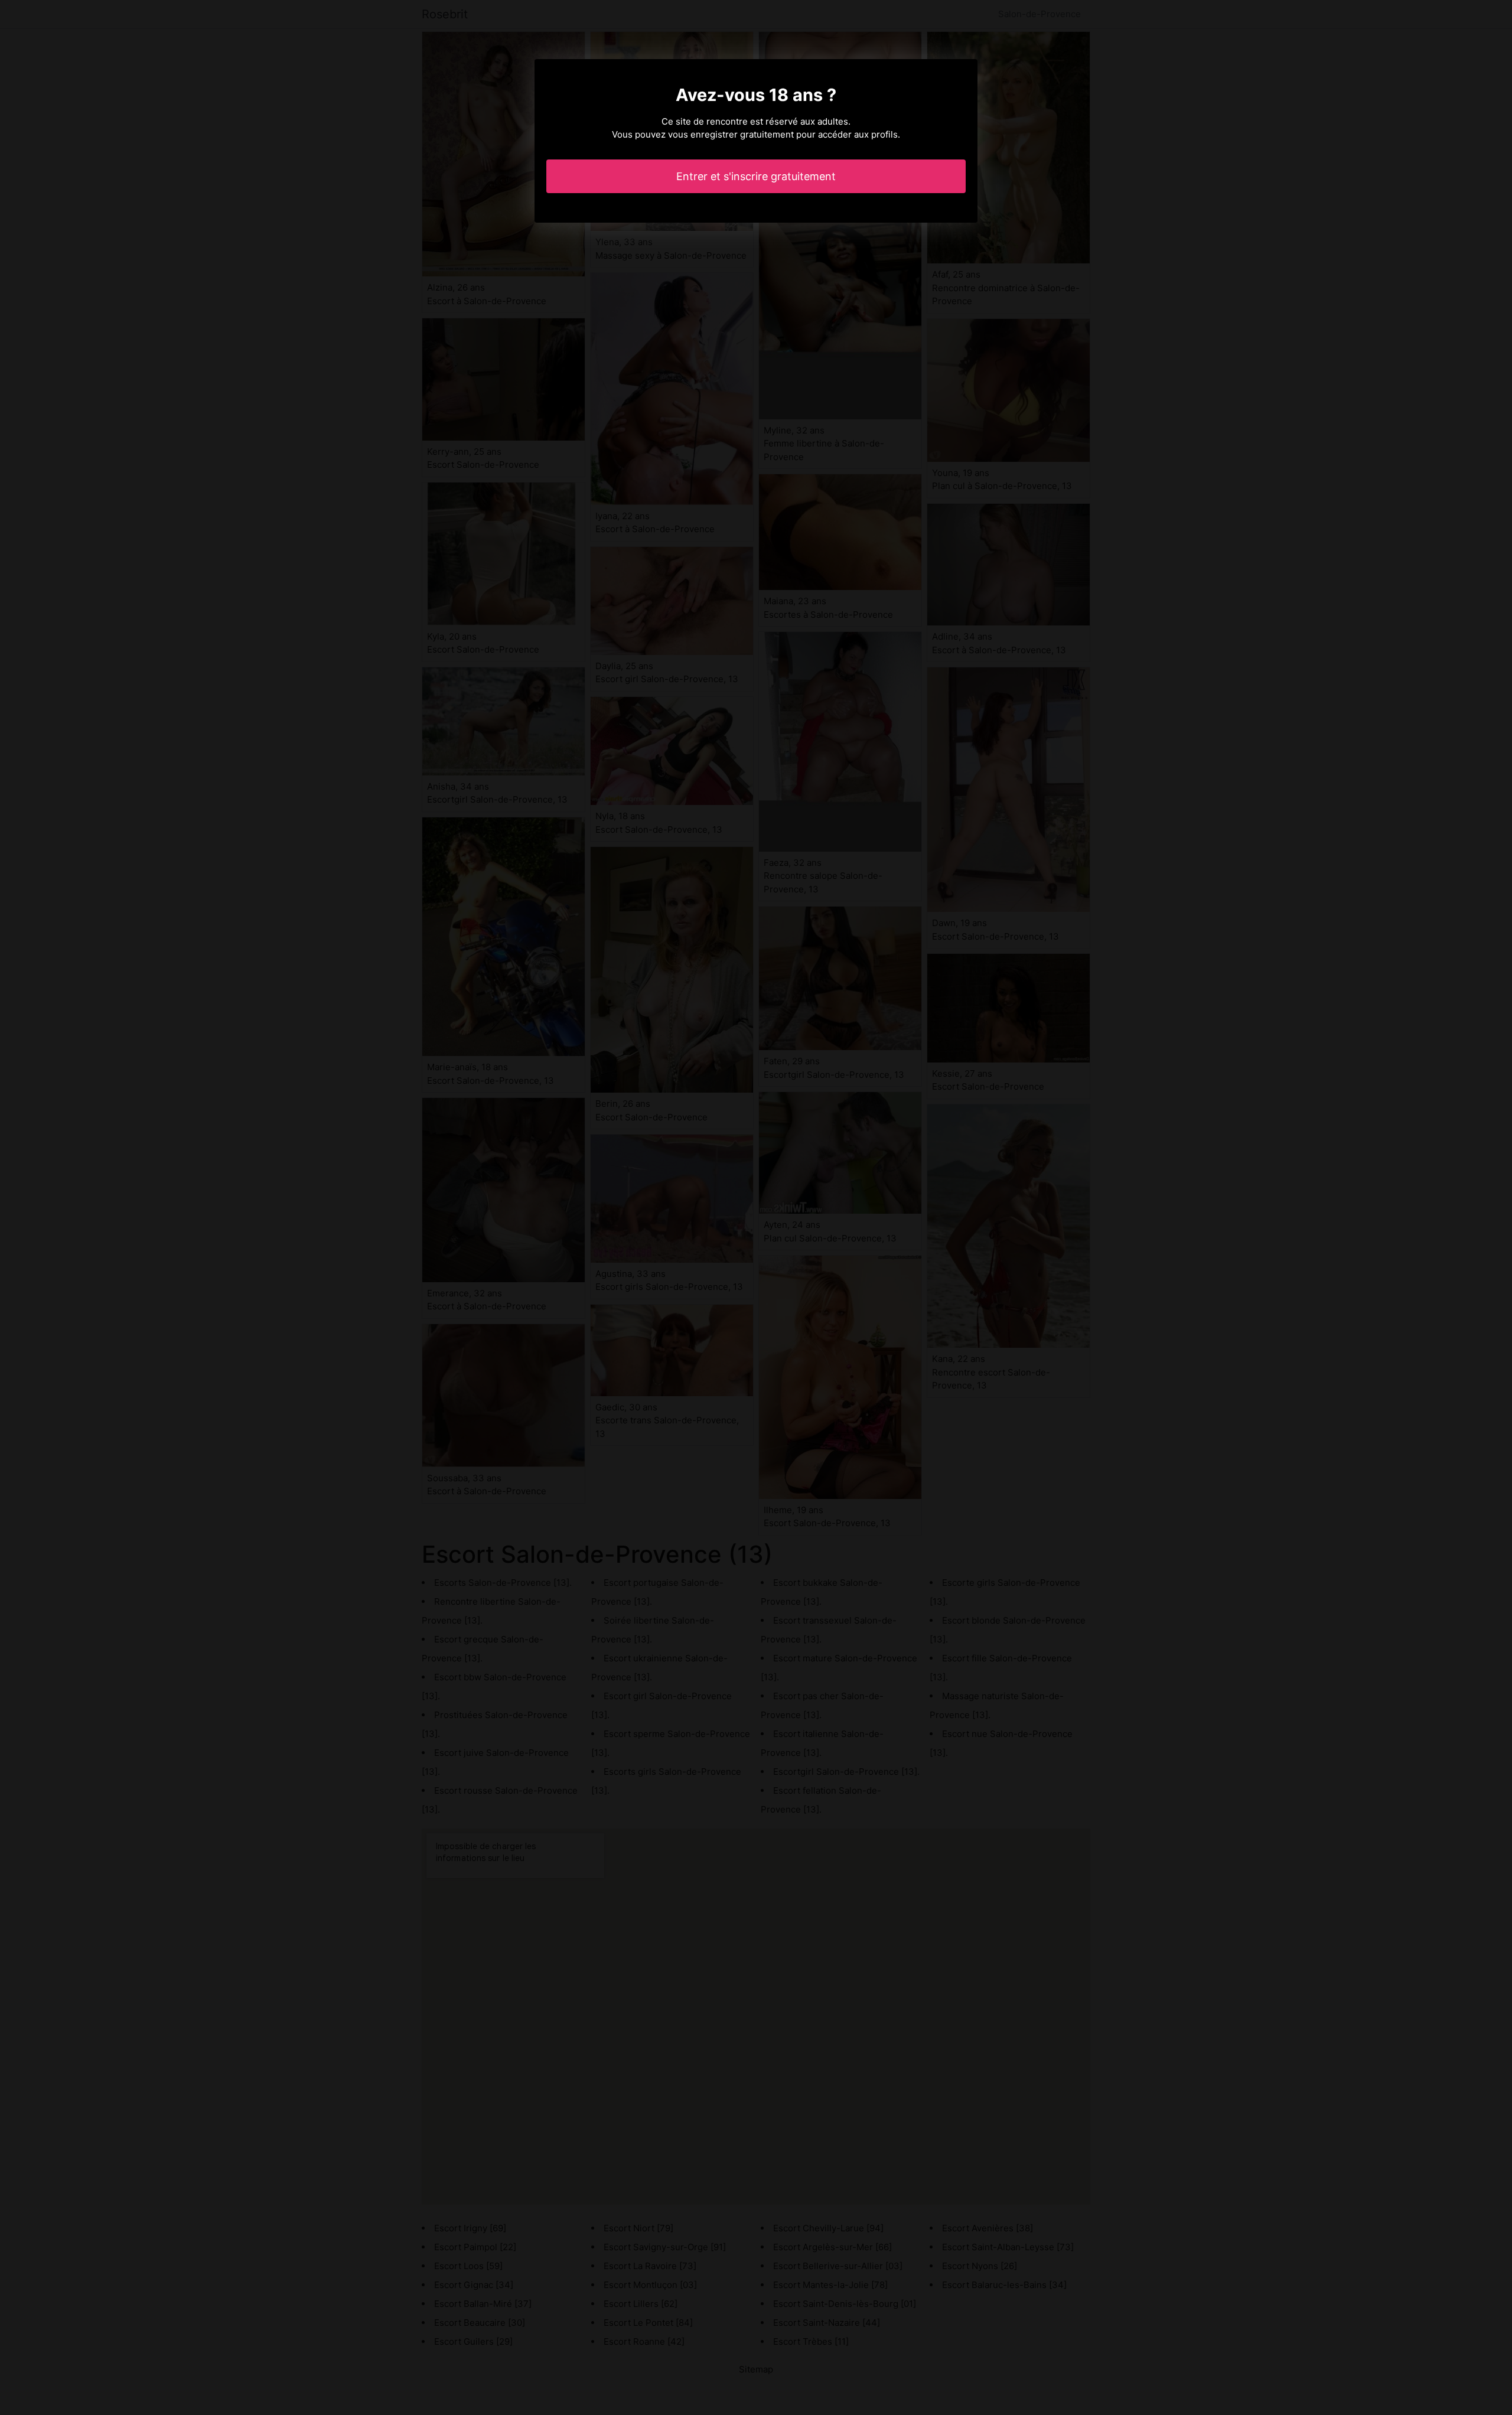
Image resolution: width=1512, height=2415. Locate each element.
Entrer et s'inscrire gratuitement (756, 176)
